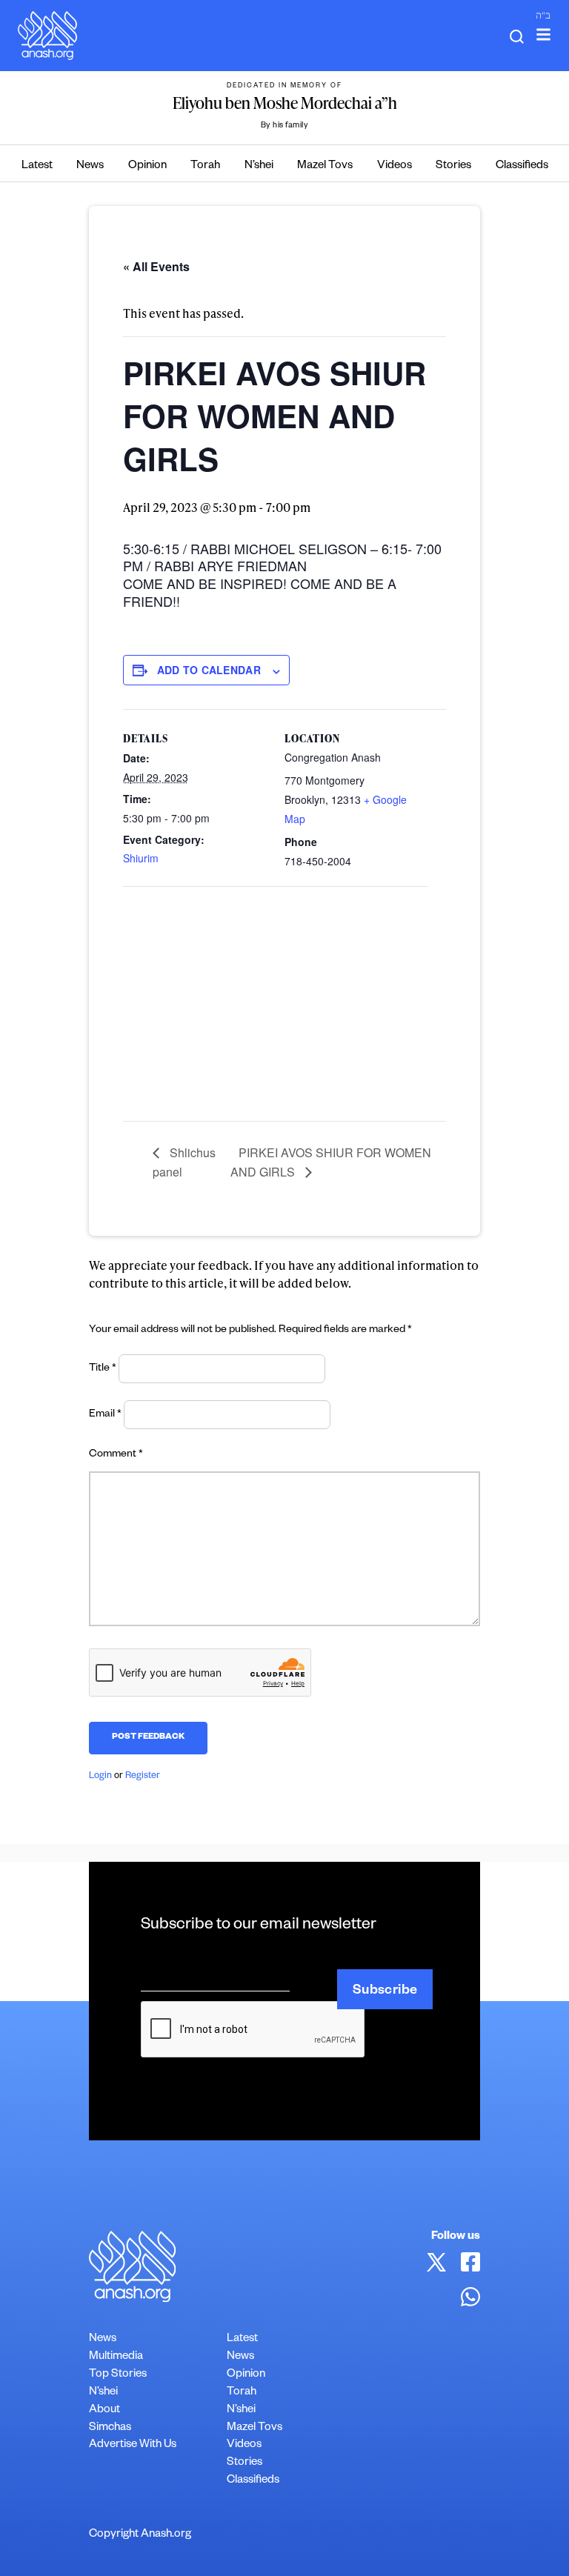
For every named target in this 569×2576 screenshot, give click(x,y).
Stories (453, 166)
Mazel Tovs (325, 166)
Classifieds (522, 166)
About (104, 2410)
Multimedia (116, 2357)
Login (100, 1777)
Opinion (147, 166)
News (90, 166)
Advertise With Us (133, 2445)
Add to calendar (209, 670)
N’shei (259, 166)
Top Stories (118, 2375)
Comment (116, 1455)
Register (143, 1777)
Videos (395, 166)
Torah (205, 166)
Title (103, 1369)
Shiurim (141, 858)
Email (105, 1415)
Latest (37, 166)
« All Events (156, 266)
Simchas (110, 2428)
